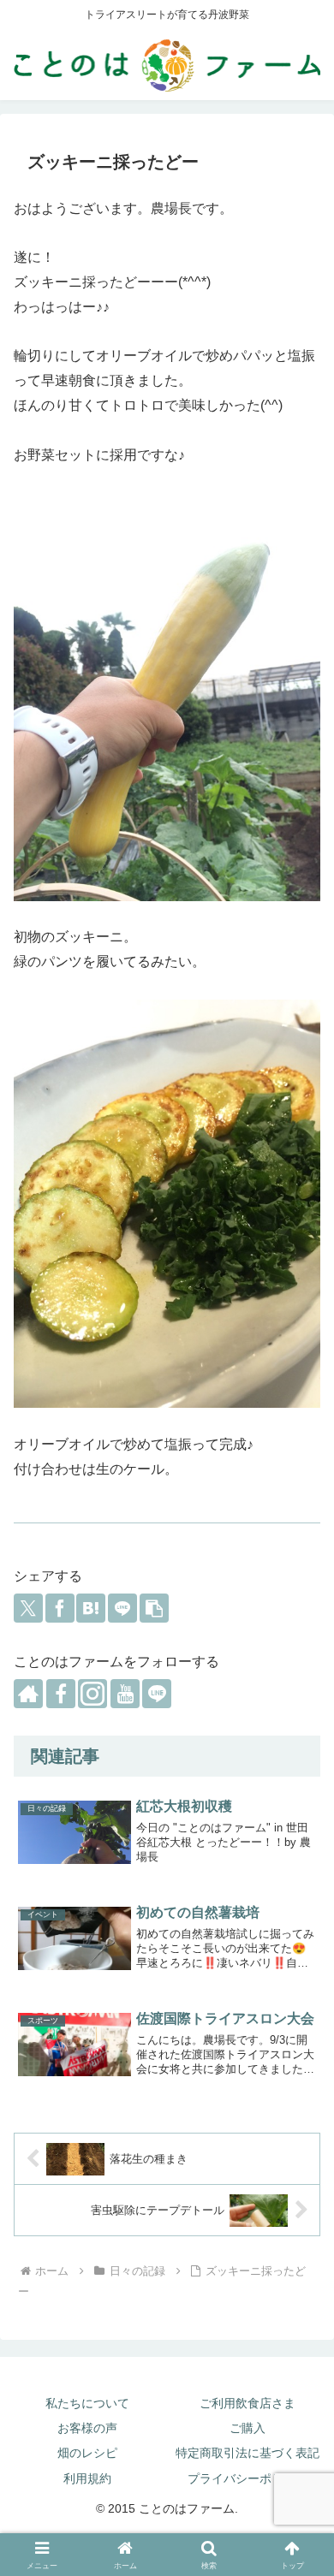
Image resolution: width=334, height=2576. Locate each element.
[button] (154, 1608)
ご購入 (248, 2428)
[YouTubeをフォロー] (125, 1694)
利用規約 (87, 2478)
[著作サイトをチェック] (28, 1694)
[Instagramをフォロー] (92, 1694)
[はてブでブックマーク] (91, 1608)
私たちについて (87, 2403)
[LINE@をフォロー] (157, 1694)
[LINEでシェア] (122, 1608)
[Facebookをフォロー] (61, 1694)
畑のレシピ (87, 2453)
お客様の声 (87, 2428)
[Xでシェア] (28, 1608)
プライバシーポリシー (248, 2478)
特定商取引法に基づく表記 (248, 2453)
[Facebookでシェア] (60, 1608)
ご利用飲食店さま (248, 2403)
